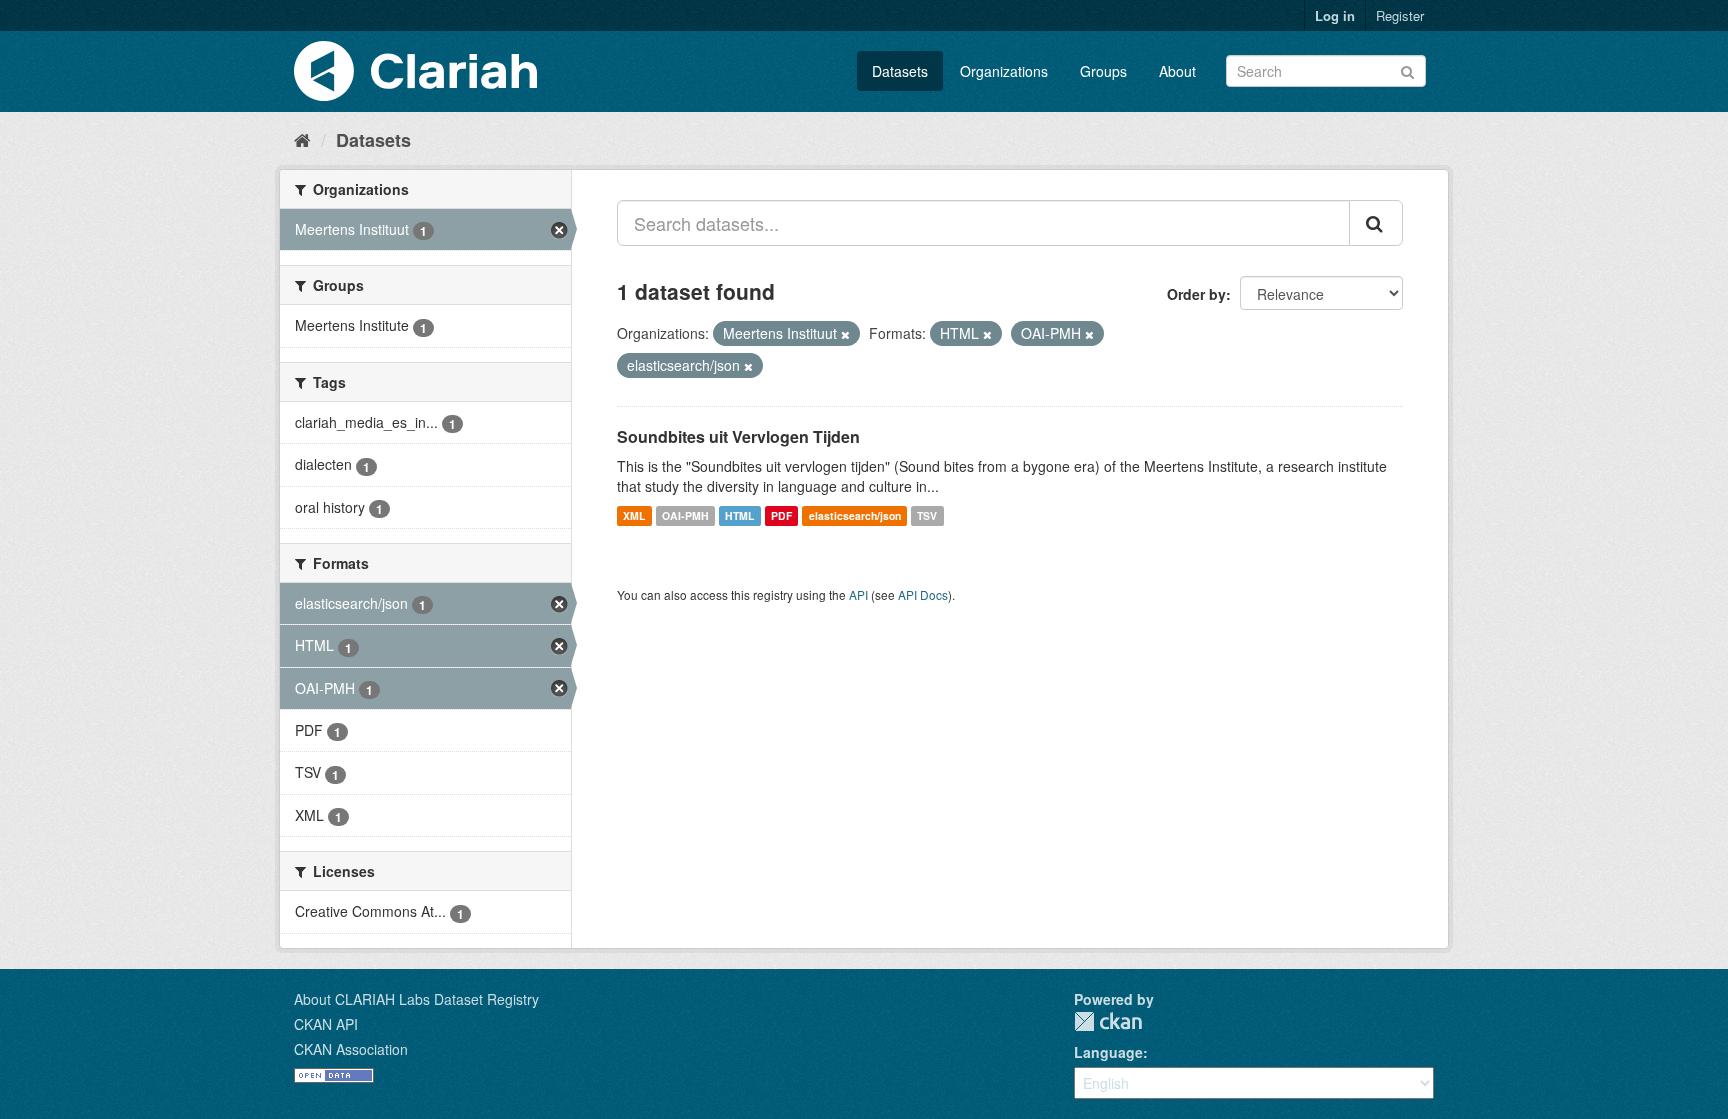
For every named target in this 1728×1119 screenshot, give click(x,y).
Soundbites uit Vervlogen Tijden (738, 436)
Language (1108, 1052)
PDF (781, 515)
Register (1400, 15)
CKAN (1108, 1021)
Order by (1196, 294)
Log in (1335, 15)
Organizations (1004, 71)
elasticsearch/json (855, 515)
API (858, 594)
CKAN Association (351, 1049)
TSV (927, 515)
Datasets (900, 71)
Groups (1103, 71)
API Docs (923, 594)
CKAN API (326, 1024)
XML (634, 515)
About (1177, 71)
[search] (1376, 223)
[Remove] (845, 334)
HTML (739, 515)
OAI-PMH (685, 515)
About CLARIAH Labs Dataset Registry (416, 999)
